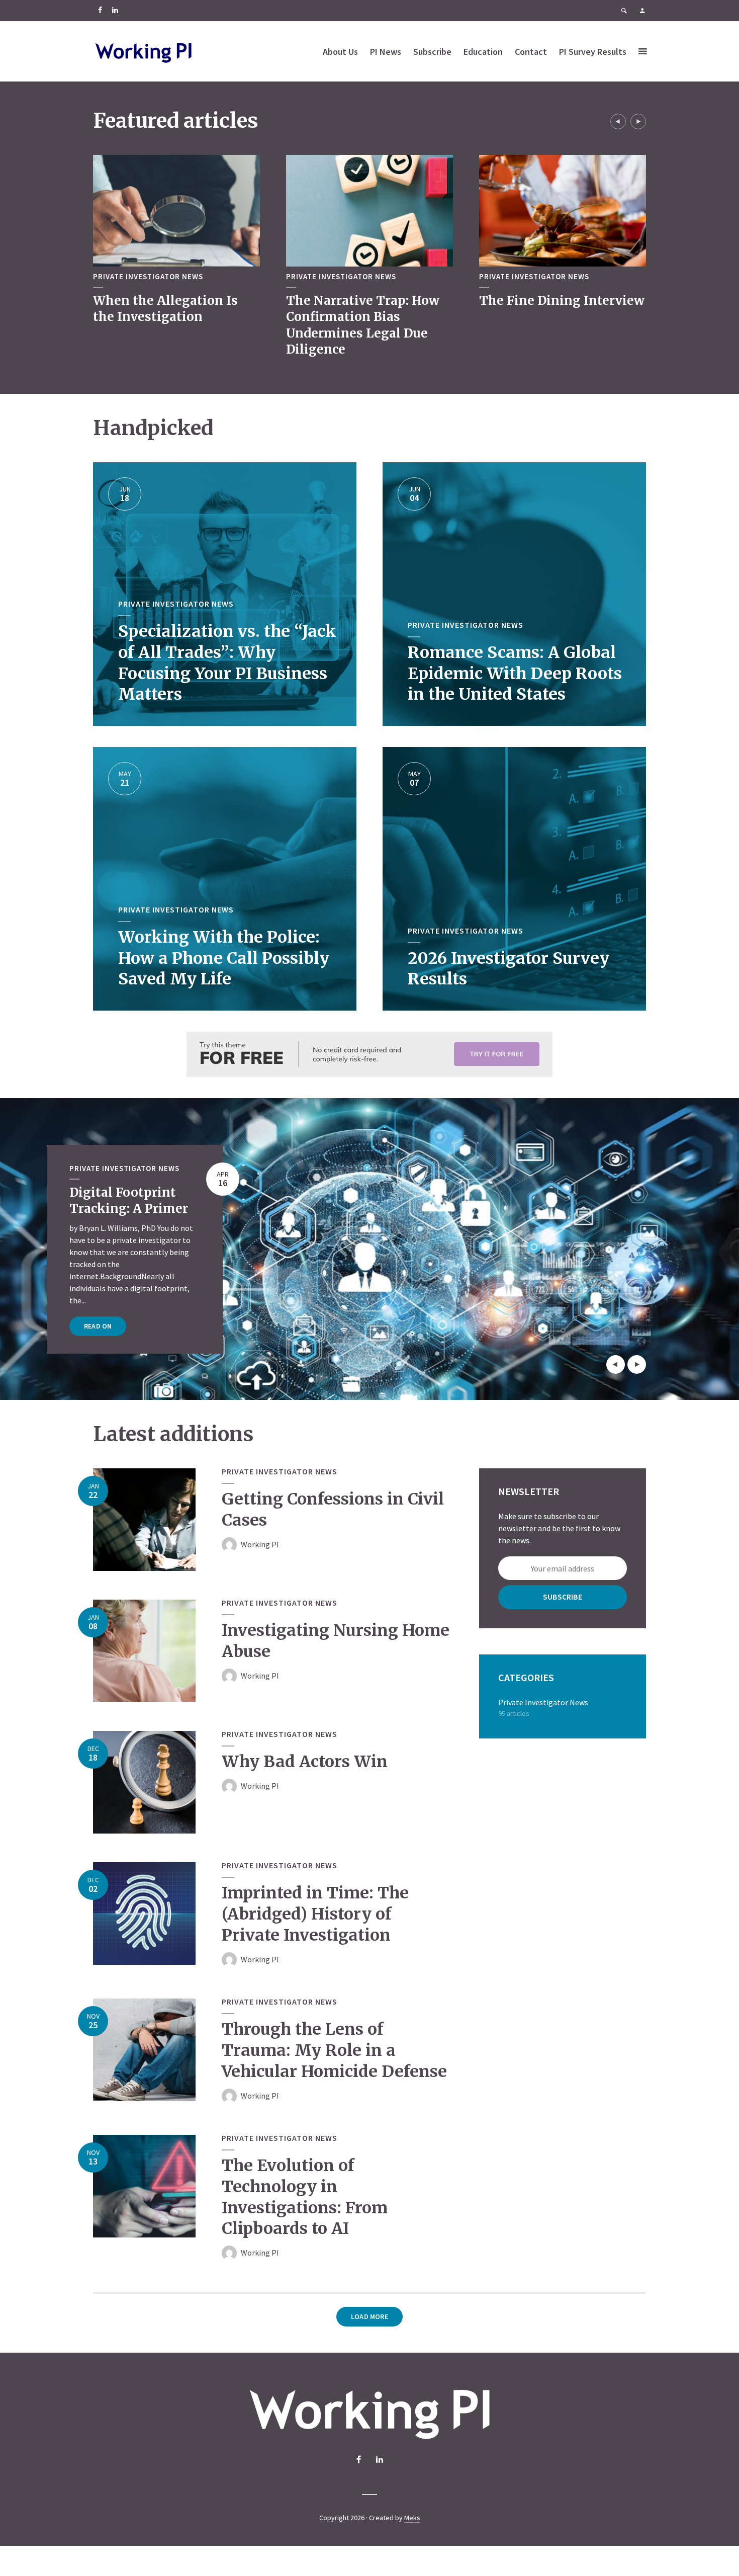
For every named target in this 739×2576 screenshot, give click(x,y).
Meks (412, 2518)
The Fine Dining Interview (562, 301)
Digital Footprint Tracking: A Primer (129, 1200)
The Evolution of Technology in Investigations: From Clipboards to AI (305, 2197)
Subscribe (432, 52)
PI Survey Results (593, 52)
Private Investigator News (148, 277)
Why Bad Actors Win (305, 1762)
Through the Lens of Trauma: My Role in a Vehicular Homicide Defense (334, 2050)
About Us (340, 52)
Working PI (260, 1544)
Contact (531, 52)
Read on (98, 1326)
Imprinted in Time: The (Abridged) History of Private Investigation (315, 1914)
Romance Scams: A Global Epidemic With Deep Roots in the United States (515, 674)
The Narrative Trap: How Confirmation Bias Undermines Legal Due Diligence (363, 325)
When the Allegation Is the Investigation (165, 309)
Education (483, 52)
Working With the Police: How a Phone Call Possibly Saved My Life (224, 958)
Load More (369, 2316)
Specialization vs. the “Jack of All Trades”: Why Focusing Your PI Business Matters (227, 663)
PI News (386, 52)
